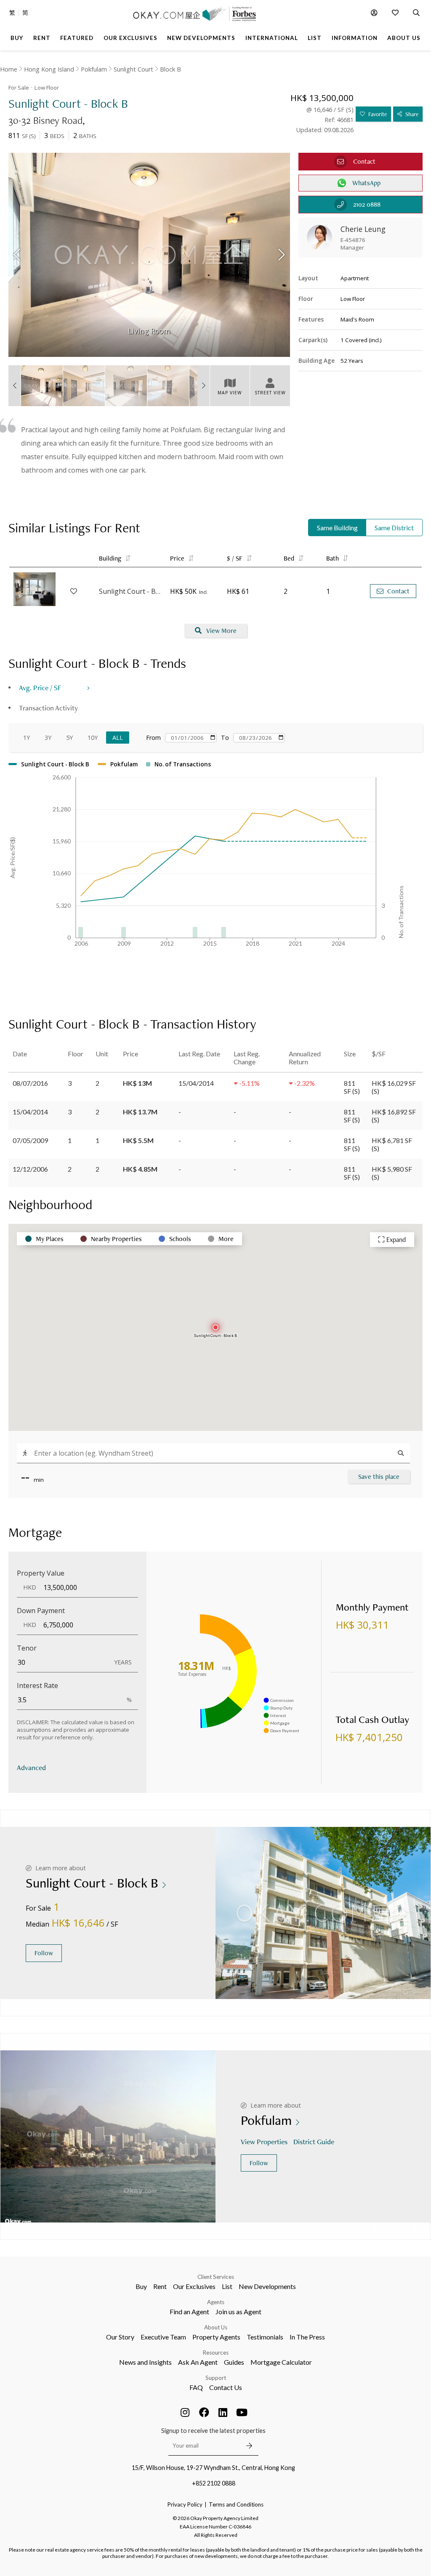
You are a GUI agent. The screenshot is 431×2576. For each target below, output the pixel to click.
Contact (398, 591)
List (227, 2286)
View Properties (264, 2141)
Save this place (379, 1477)
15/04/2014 (30, 1112)
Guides (234, 2362)
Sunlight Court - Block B (130, 591)
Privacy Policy (185, 2504)
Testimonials (265, 2337)
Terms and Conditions (236, 2504)
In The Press (307, 2337)
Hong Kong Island (49, 69)
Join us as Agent (238, 2311)
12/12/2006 (30, 1169)
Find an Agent (189, 2311)
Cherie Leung (363, 229)
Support (216, 2378)
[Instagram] (185, 2412)
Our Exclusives (194, 2286)
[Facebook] (204, 2412)
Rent (160, 2286)
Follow (44, 1953)
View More (221, 631)
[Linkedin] (223, 2412)
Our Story (120, 2337)
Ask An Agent (198, 2362)
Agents (216, 2302)
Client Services (216, 2277)
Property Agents (216, 2337)
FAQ (196, 2387)
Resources (216, 2353)
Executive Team (163, 2337)
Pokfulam (94, 69)
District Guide (314, 2141)
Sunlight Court (133, 69)
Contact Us (226, 2387)
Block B (170, 69)
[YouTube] (242, 2412)
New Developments (267, 2286)
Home (9, 69)
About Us (216, 2327)
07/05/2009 (30, 1140)
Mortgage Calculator (281, 2362)
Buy (141, 2286)
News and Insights (145, 2362)
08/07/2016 (30, 1083)
